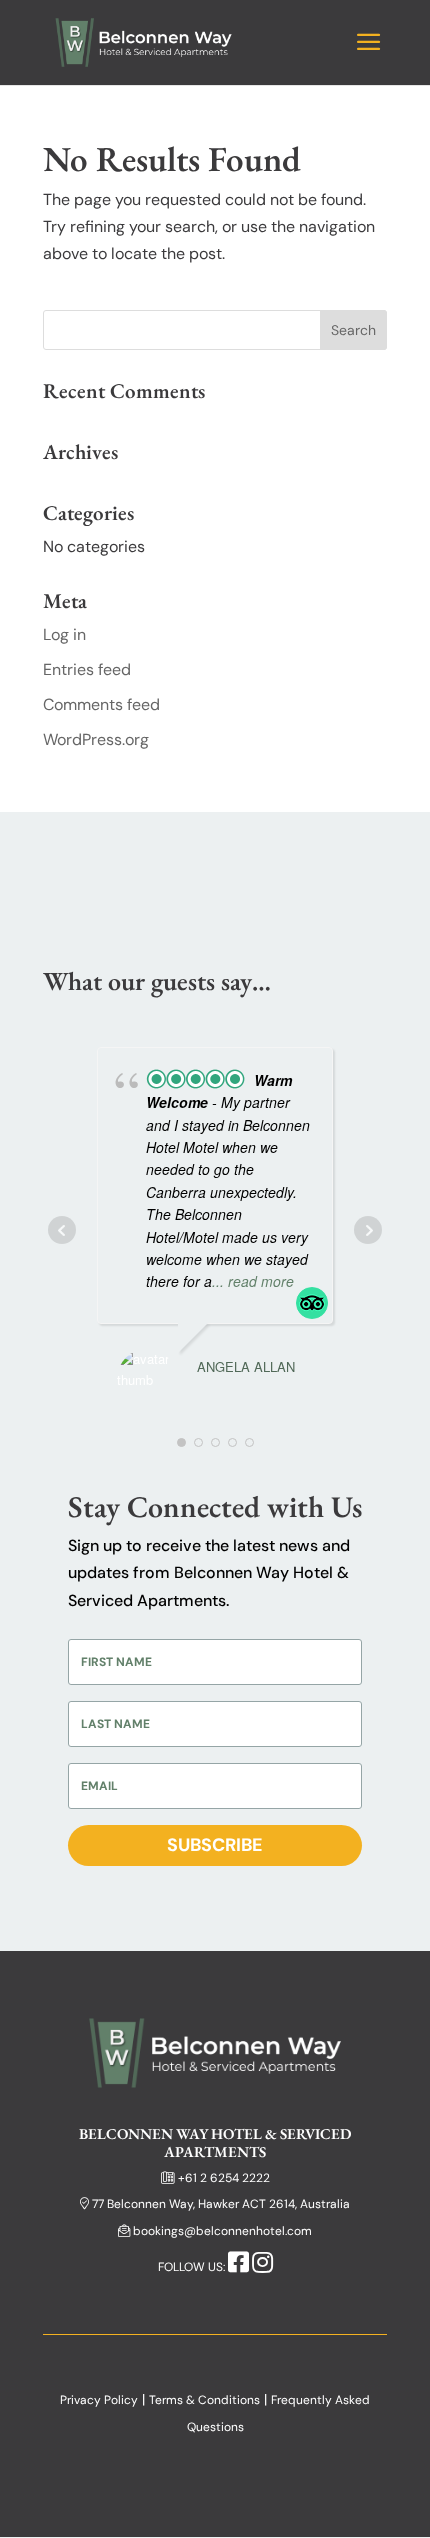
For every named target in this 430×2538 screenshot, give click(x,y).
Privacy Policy (99, 2400)
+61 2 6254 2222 (224, 2178)
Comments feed (101, 704)
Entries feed (87, 669)
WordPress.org (96, 739)
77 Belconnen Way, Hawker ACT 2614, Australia (221, 2204)
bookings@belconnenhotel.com (222, 2231)
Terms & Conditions (204, 2400)
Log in (64, 634)
